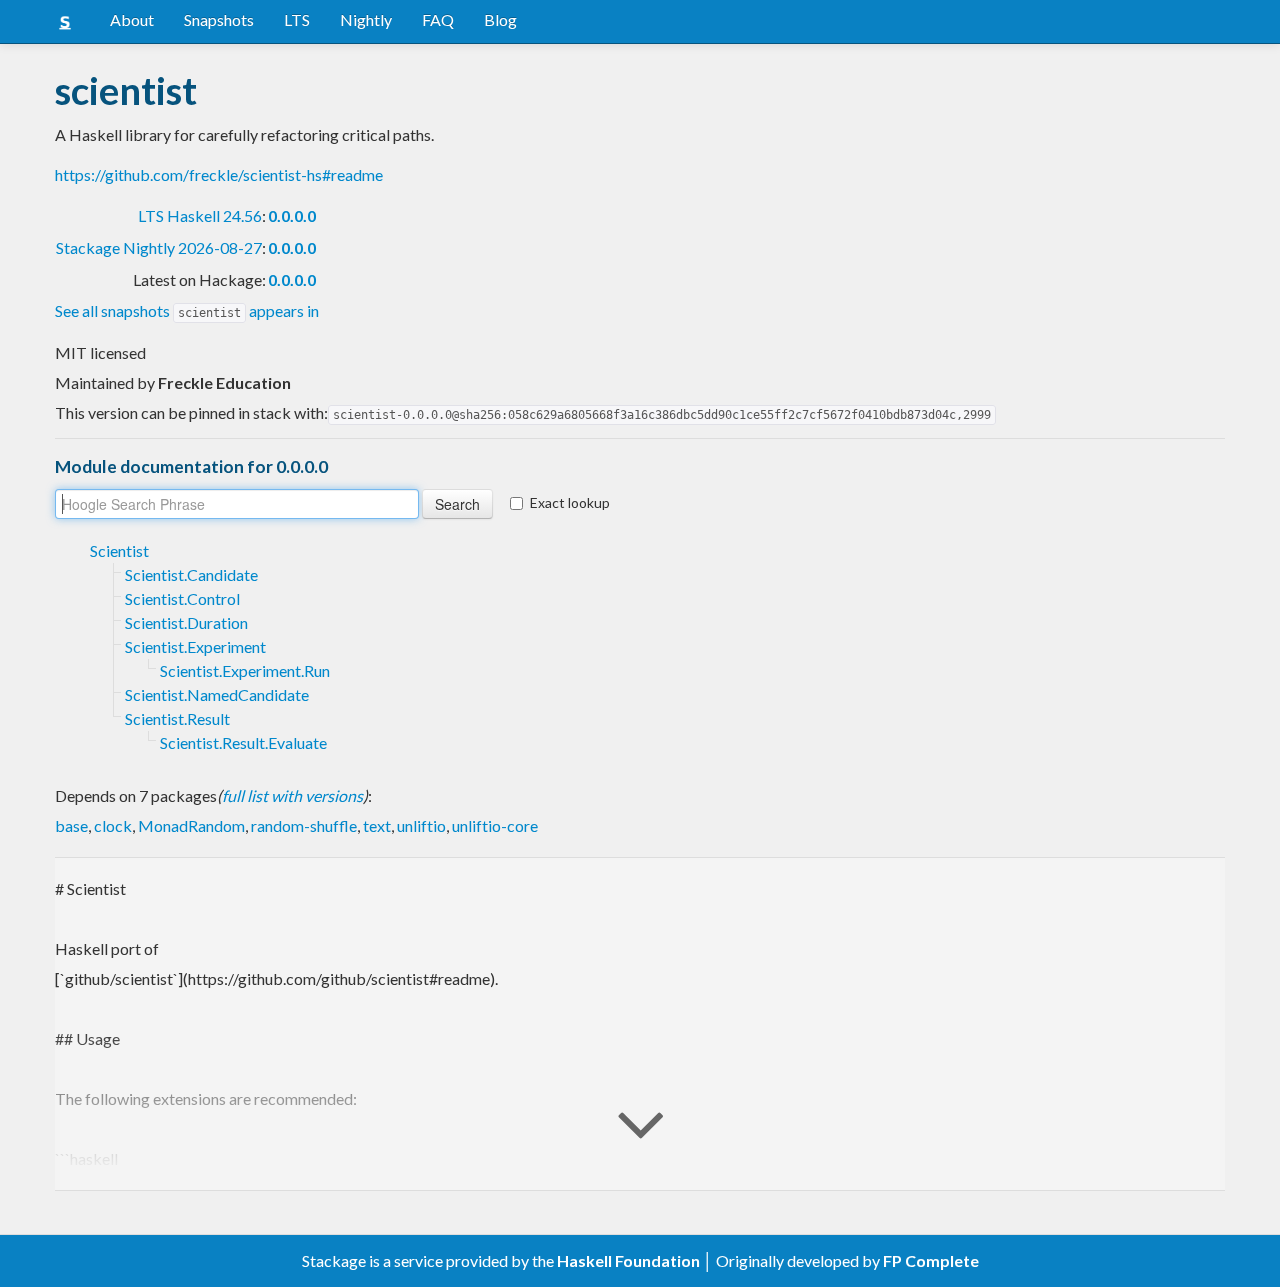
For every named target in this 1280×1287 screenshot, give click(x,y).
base (71, 825)
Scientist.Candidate (191, 574)
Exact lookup (570, 502)
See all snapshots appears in (187, 310)
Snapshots (219, 19)
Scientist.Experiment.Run (245, 670)
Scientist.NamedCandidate (217, 694)
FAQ (438, 19)
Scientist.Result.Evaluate (243, 742)
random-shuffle (304, 825)
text (377, 825)
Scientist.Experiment (195, 646)
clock (113, 825)
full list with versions (292, 795)
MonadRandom (191, 825)
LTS (297, 19)
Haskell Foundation (628, 1260)
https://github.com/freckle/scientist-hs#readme (219, 174)
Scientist (119, 550)
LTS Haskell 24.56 (200, 215)
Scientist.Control (182, 598)
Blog (500, 19)
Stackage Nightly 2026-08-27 (159, 247)
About (132, 19)
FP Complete (931, 1260)
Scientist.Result (177, 718)
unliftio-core (495, 825)
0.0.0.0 (292, 215)
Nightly (366, 19)
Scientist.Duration (186, 622)
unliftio (421, 825)
